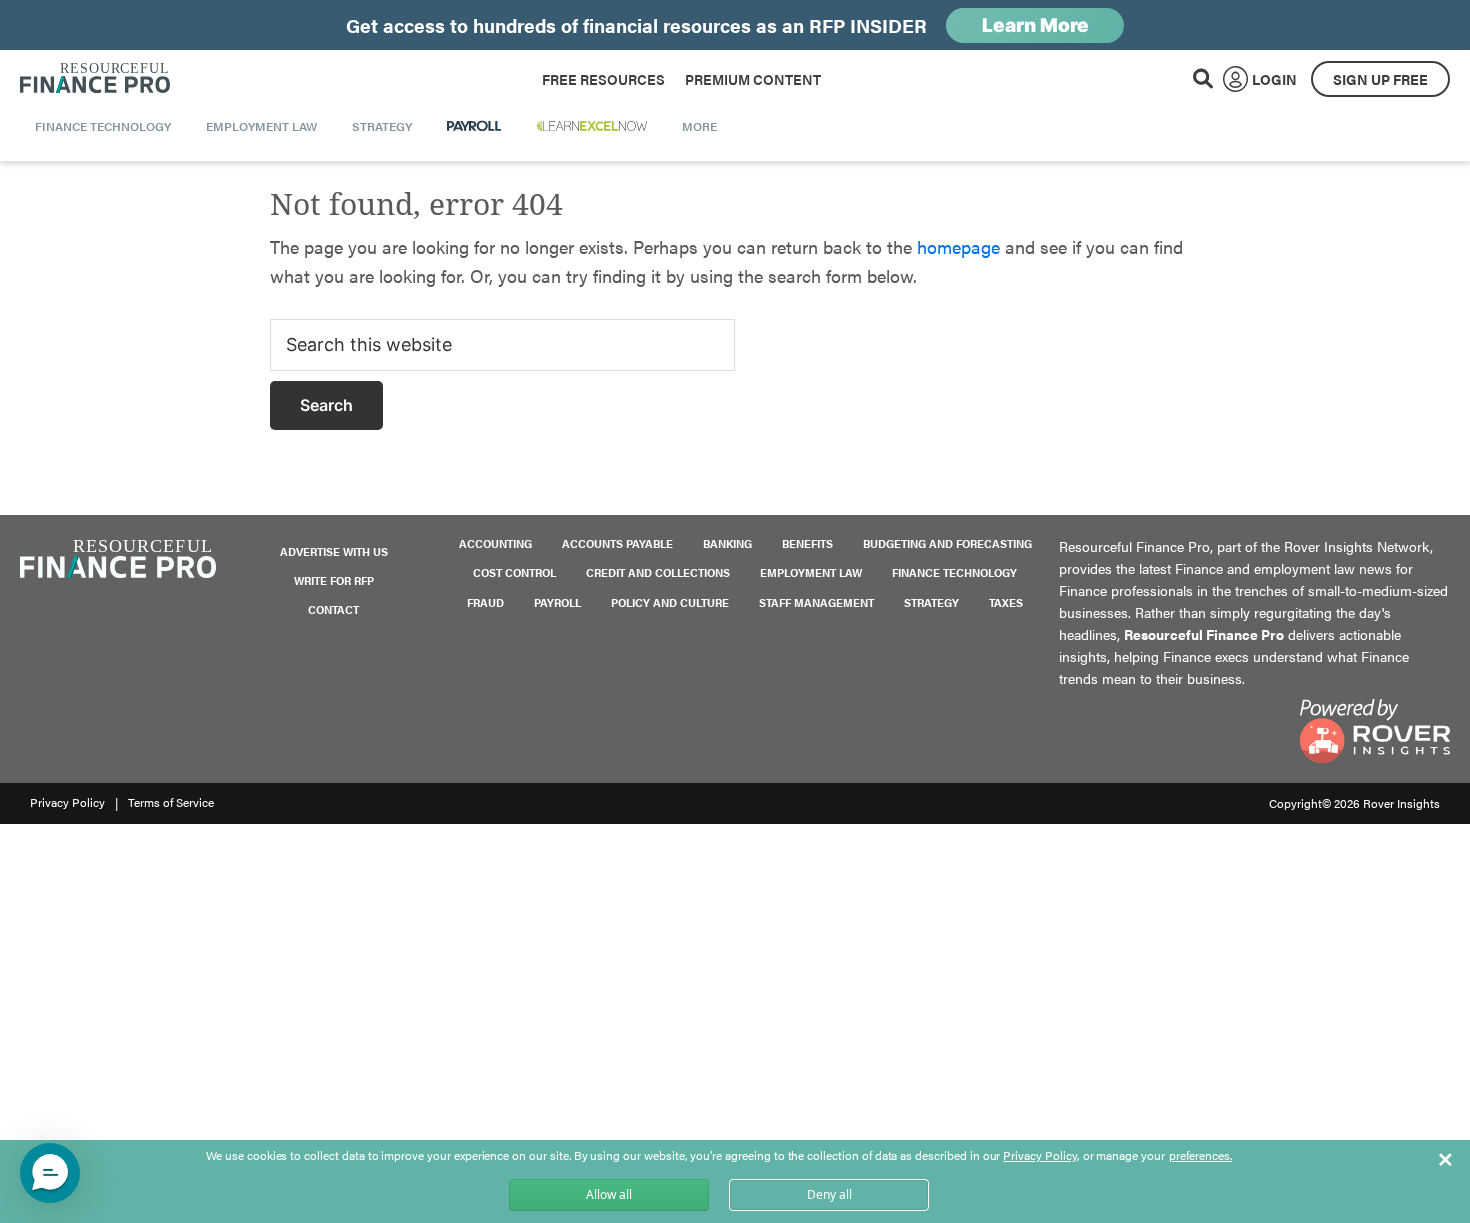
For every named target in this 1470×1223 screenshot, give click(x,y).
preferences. (1200, 1156)
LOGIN (1274, 79)
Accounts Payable (617, 543)
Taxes (1006, 602)
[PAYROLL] (474, 126)
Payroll (557, 602)
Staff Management (816, 602)
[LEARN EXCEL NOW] (592, 126)
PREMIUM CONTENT (753, 79)
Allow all (609, 1194)
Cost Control (514, 572)
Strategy (931, 602)
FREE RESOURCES (603, 79)
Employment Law (811, 572)
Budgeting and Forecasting (947, 543)
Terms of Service (171, 802)
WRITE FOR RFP (334, 580)
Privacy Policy (67, 802)
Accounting (495, 543)
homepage (958, 246)
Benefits (807, 543)
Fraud (485, 602)
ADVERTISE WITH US (334, 551)
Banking (727, 543)
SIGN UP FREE (1380, 79)
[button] (50, 1173)
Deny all (829, 1194)
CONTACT (333, 609)
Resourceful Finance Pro (95, 79)
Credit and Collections (658, 572)
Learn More (1035, 25)
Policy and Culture (670, 602)
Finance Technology (954, 572)
